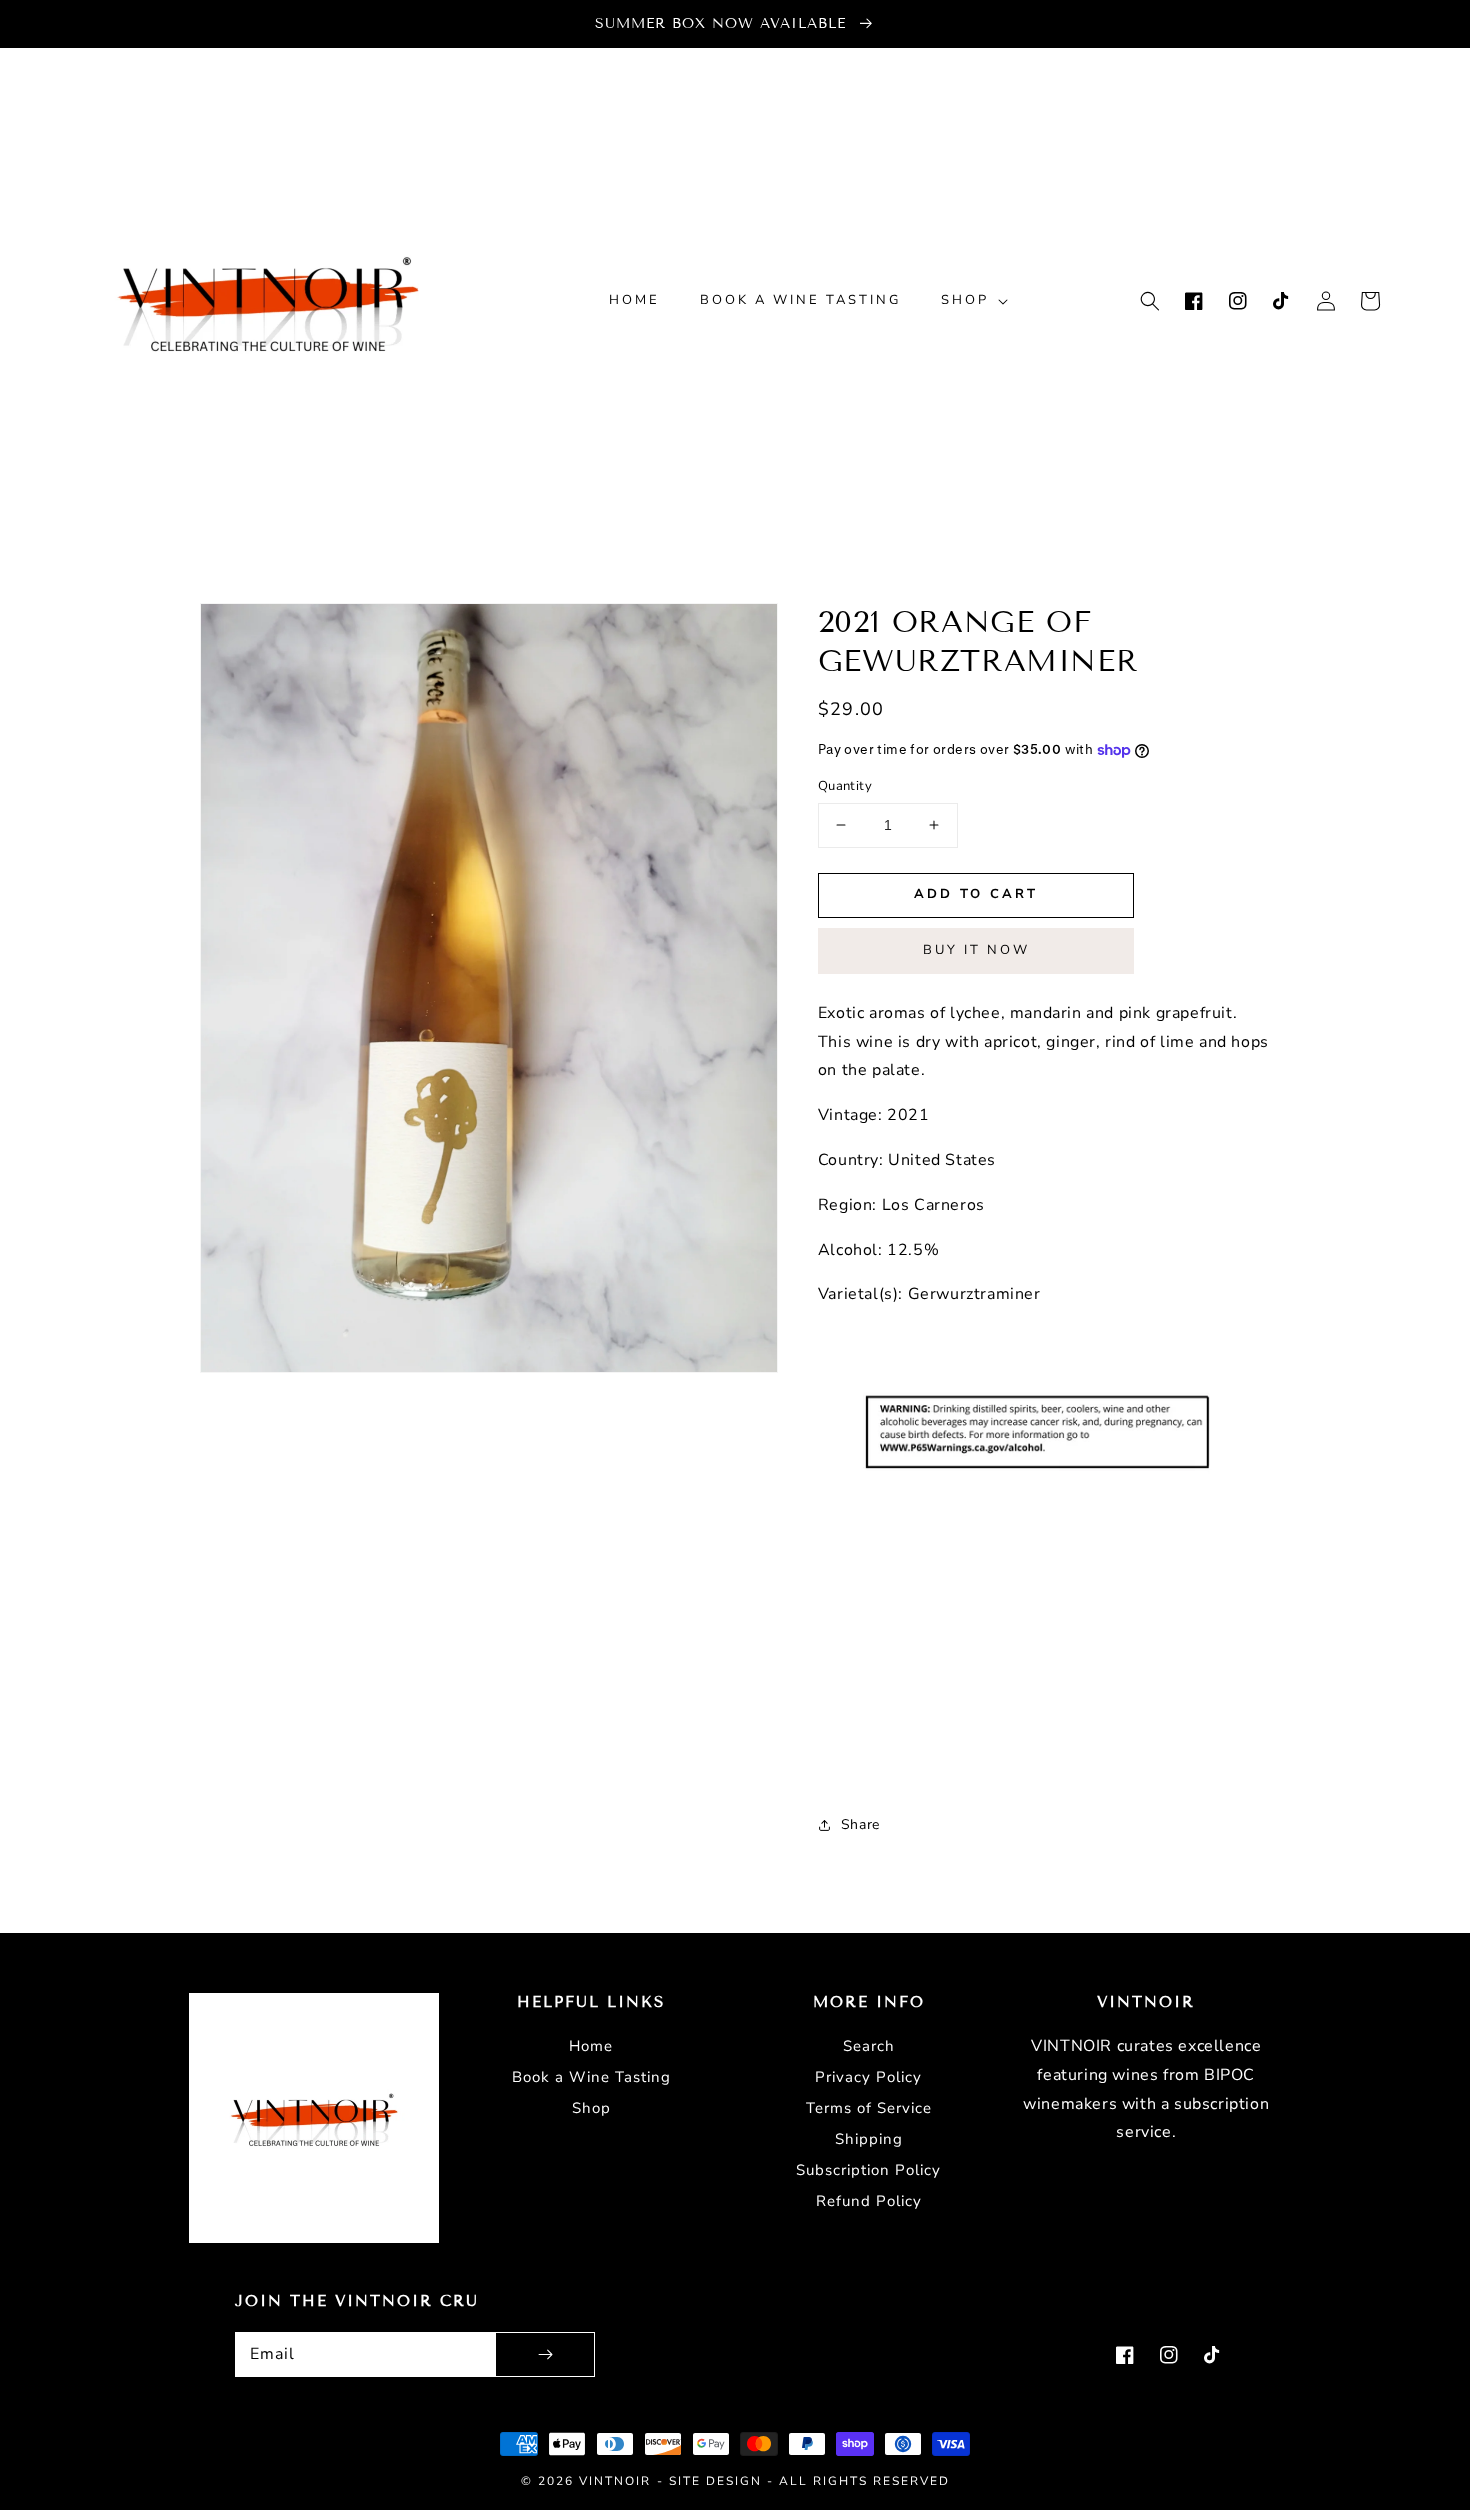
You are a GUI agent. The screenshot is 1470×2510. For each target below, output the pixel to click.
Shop (591, 2108)
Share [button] (860, 1824)
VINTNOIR (615, 2481)
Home (591, 2046)
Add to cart (976, 894)
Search (869, 2046)
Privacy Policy (868, 2077)
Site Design (715, 2481)
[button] (1150, 301)
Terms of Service (869, 2108)
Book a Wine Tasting (591, 2077)
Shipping (869, 2139)
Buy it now (976, 950)
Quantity (845, 786)
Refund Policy (869, 2201)
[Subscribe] (545, 2354)
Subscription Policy (868, 2170)
